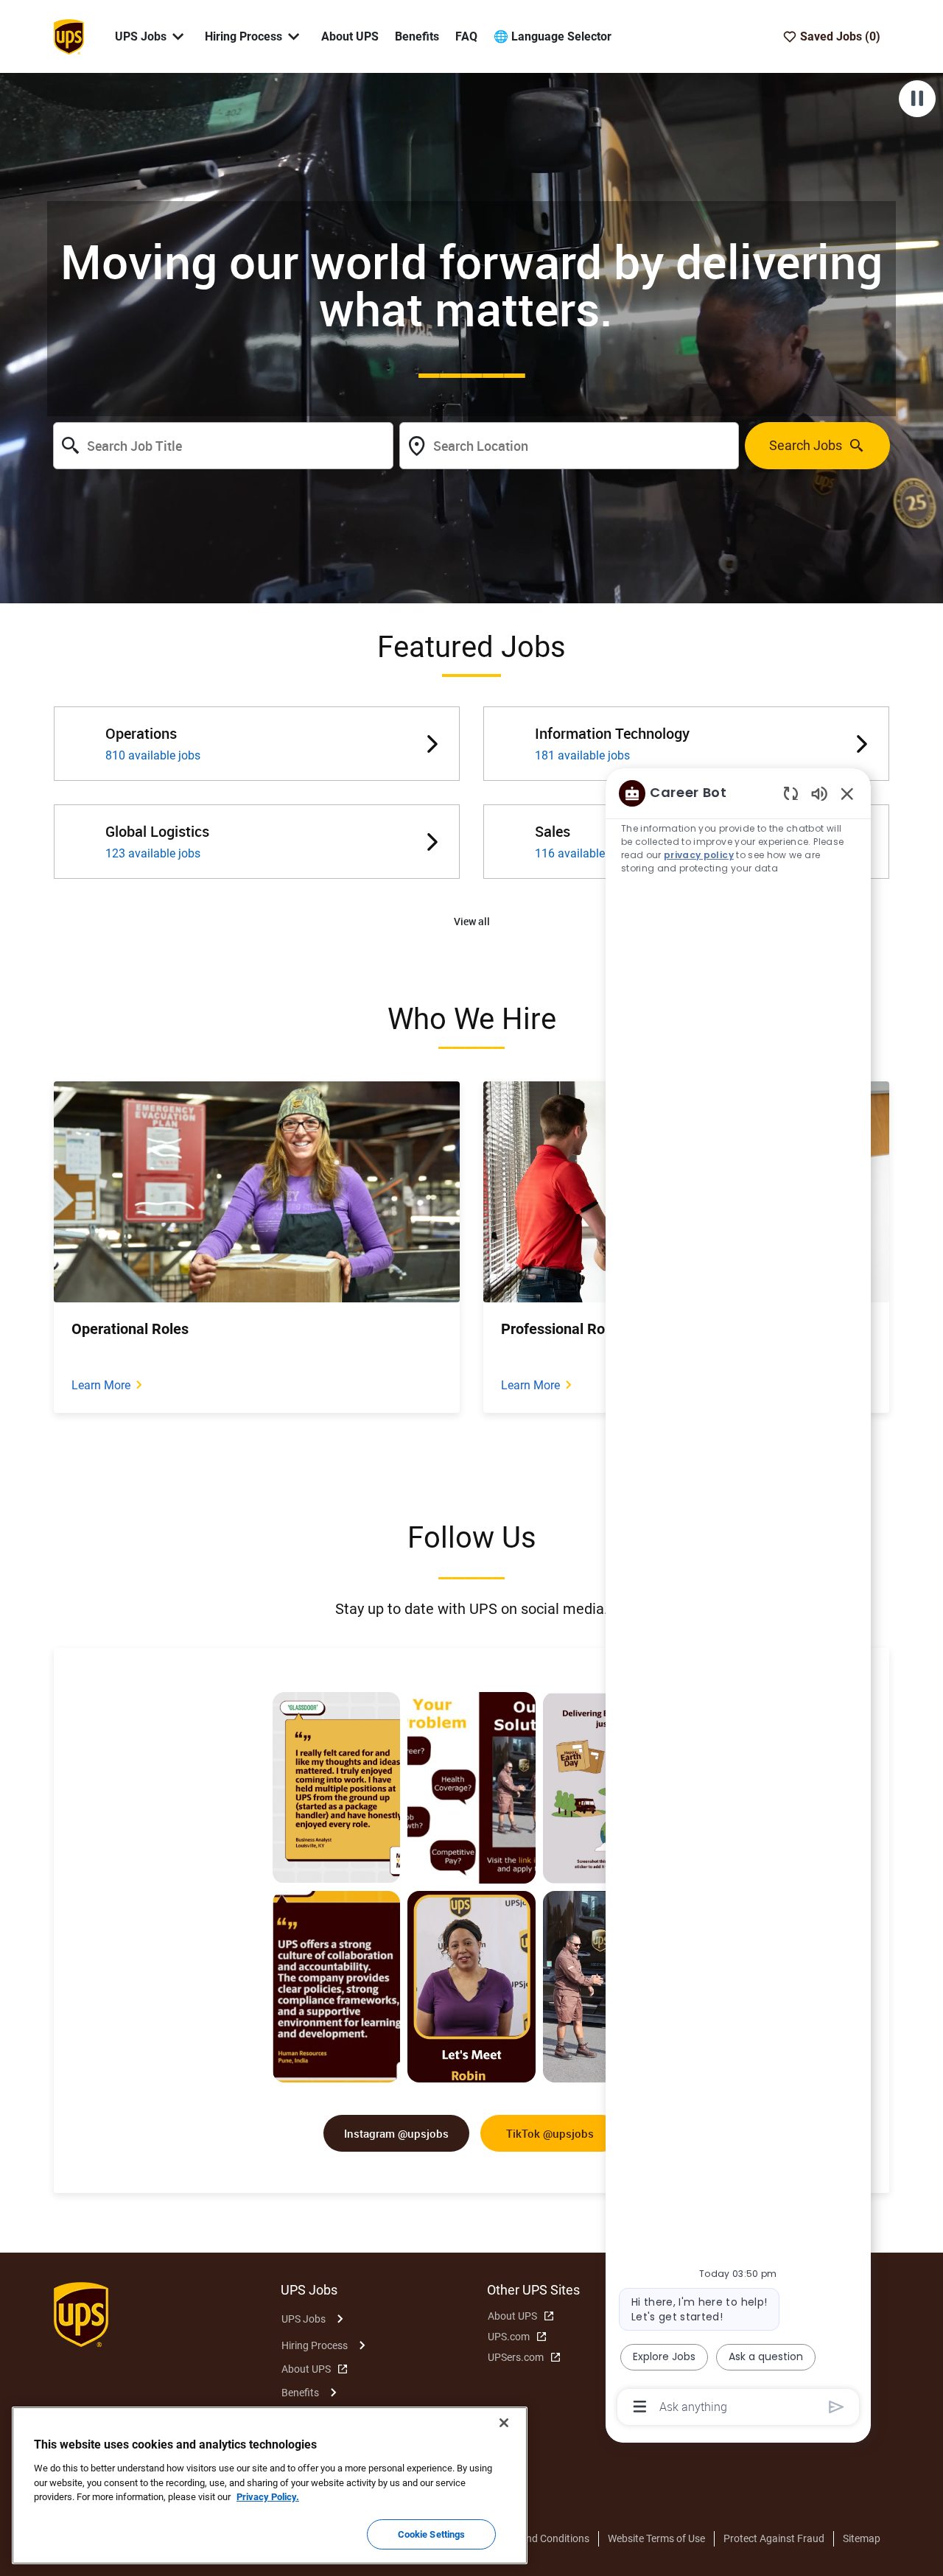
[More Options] (640, 2407)
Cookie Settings (432, 2534)
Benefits (417, 36)
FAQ (466, 36)
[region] (738, 1599)
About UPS (350, 36)
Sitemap (862, 2538)
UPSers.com (516, 2357)
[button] (472, 922)
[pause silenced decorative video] (917, 99)
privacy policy (699, 855)
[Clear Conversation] (791, 793)
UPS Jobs (304, 2319)
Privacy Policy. (268, 2497)
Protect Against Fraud (774, 2538)
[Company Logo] (69, 35)
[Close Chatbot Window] (847, 793)
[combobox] (223, 446)
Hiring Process (315, 2345)
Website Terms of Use (656, 2538)
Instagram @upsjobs (396, 2133)
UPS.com (509, 2337)
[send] (837, 2407)
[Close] (504, 2423)
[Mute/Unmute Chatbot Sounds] (819, 793)
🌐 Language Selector (553, 36)
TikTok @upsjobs (550, 2133)
